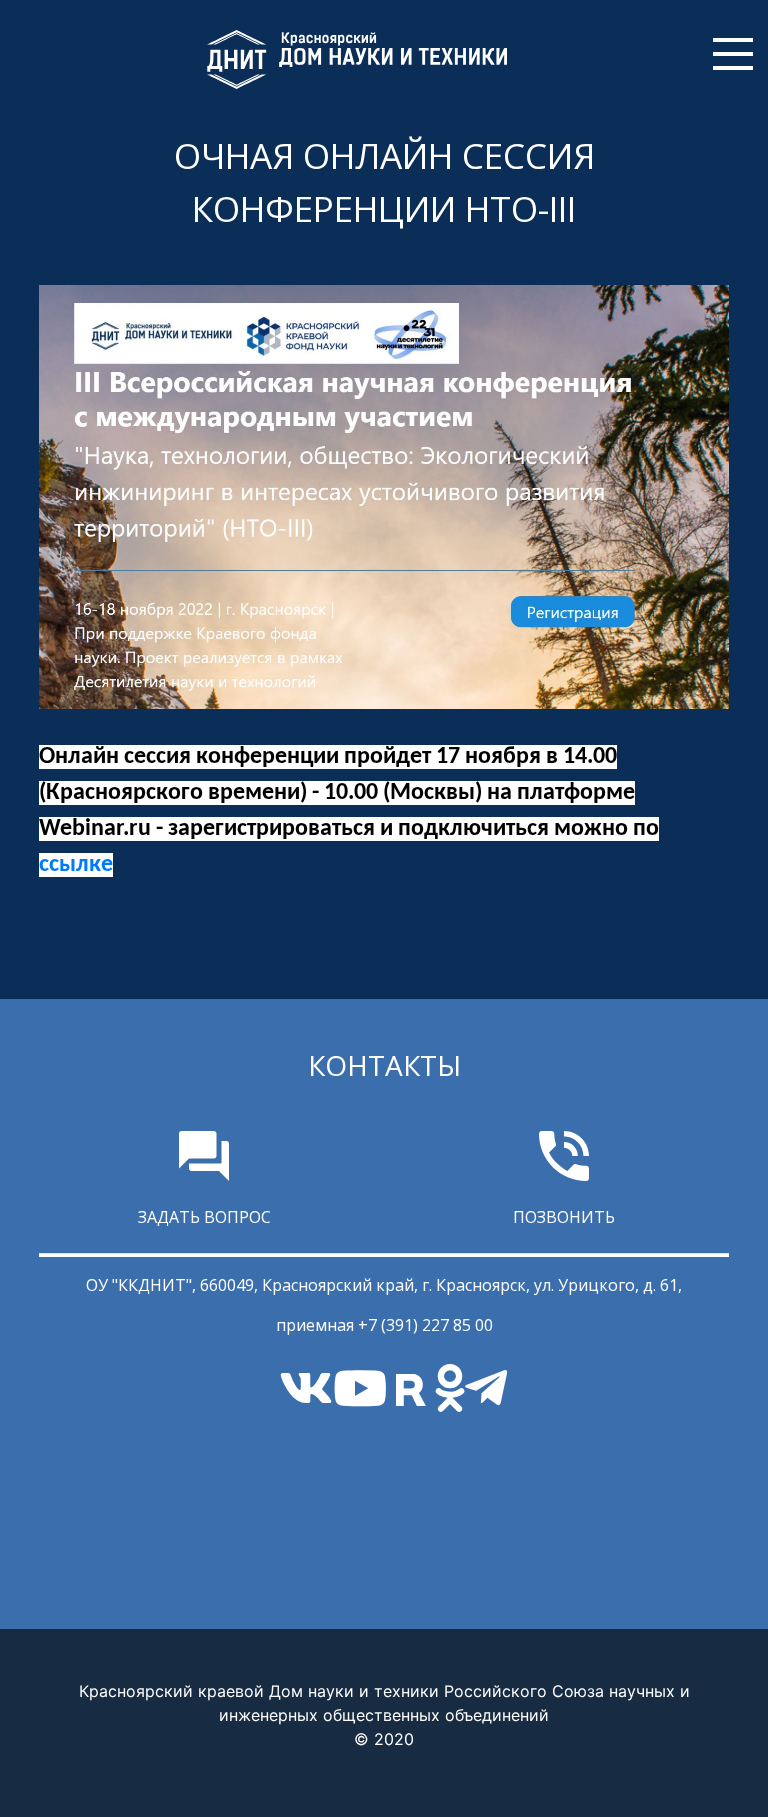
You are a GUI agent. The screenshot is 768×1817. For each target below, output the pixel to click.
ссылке (76, 865)
